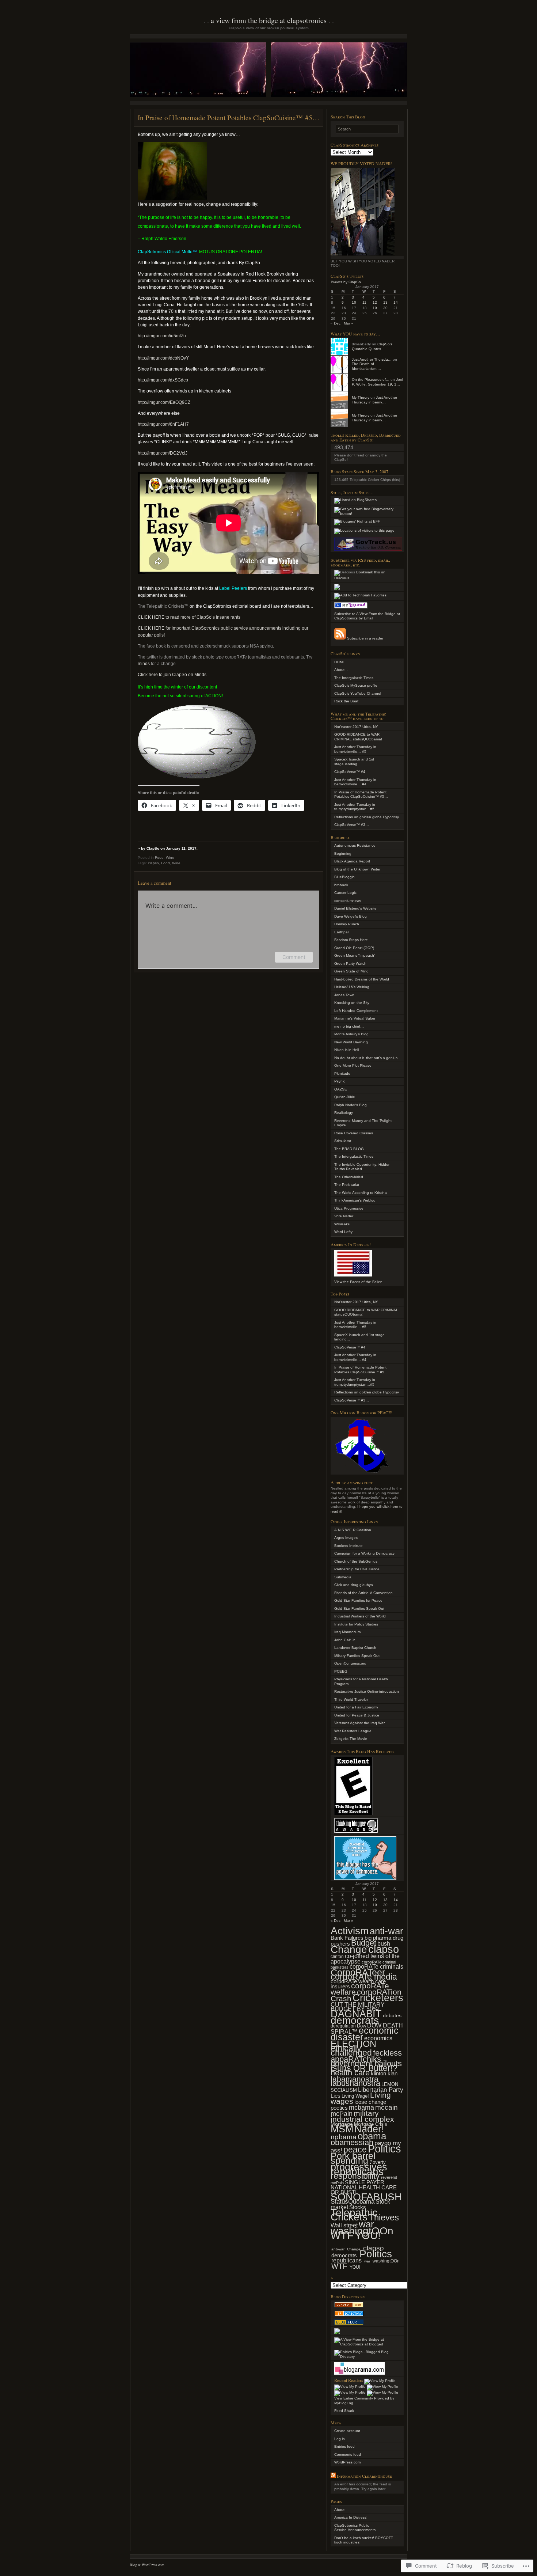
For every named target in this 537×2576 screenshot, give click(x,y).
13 (385, 302)
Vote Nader (344, 1216)
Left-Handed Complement (356, 1011)
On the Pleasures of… (371, 380)
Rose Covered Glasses (354, 1133)
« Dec (336, 323)
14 (396, 302)
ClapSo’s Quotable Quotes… (372, 346)
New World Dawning (351, 1042)
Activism (350, 1931)
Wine (170, 858)
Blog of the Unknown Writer (357, 869)
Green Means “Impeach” (355, 955)
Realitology (344, 1113)
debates (392, 2016)
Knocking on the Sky (352, 1003)
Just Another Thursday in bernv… (374, 400)
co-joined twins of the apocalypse (365, 1959)
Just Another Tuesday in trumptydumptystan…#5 (355, 807)
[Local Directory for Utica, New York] (349, 2306)
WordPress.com (347, 2462)
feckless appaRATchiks (366, 2056)
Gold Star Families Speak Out (359, 1608)
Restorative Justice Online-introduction (367, 1691)
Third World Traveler (351, 1699)
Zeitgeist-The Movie (351, 1739)
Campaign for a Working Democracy (364, 1553)
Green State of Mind (351, 971)
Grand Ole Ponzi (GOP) (354, 948)
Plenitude (342, 1073)
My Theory (361, 397)
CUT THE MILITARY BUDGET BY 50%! (358, 2007)
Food (159, 858)
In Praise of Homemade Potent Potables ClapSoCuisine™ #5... (361, 1370)
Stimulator (343, 1141)
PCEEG (341, 1671)
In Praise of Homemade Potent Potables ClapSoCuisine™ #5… (361, 794)
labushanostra (355, 2083)
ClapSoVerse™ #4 (350, 772)
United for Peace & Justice (357, 1715)
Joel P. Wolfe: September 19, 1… (377, 382)
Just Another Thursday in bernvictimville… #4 (355, 782)
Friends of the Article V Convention (363, 1593)
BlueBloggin (344, 877)
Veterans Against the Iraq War (359, 1723)
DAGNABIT (356, 2014)
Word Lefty (343, 1232)
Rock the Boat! (347, 701)
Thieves (384, 2217)
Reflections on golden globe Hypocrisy (367, 817)
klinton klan (384, 2073)
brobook (341, 885)
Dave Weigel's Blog (351, 916)
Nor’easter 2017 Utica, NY (356, 727)
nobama (344, 2137)
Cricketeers (378, 1998)
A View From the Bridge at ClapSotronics (269, 20)
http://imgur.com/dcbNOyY (163, 358)
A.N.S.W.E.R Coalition (353, 1530)
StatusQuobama (353, 2202)
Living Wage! (355, 2096)
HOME (340, 662)
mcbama (361, 2108)
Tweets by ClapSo (346, 282)
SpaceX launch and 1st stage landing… (354, 762)
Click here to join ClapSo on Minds (172, 675)
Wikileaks (342, 1224)
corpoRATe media (364, 1977)
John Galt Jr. (345, 1640)
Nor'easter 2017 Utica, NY (356, 1302)
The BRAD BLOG (349, 1149)
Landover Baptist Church (355, 1648)
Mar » (349, 323)
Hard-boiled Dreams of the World (362, 979)
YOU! (368, 2235)
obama (372, 2136)
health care (350, 2073)
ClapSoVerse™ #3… (352, 825)
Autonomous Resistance (355, 845)
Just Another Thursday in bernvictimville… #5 (355, 749)
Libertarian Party (381, 2090)
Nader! (369, 2129)
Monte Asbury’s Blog (351, 1034)
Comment (294, 957)
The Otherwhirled (349, 1177)
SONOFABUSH (366, 2197)
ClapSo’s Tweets (347, 276)
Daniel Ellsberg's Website (355, 908)
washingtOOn (386, 2261)
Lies (336, 2096)
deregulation (343, 2026)
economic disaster (365, 2034)
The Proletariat (347, 1185)
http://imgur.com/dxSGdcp (163, 380)
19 (375, 308)
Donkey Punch (347, 924)
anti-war (386, 1931)
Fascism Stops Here (351, 940)
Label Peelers (233, 588)
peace (355, 2150)
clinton (337, 1956)
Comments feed (348, 2454)
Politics (384, 2149)
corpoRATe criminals (376, 1967)
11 (364, 302)
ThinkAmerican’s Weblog (355, 1200)
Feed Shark (344, 2411)
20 (385, 308)
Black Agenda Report (352, 861)
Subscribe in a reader (365, 638)
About (339, 2510)
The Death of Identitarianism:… (366, 366)
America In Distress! (351, 2517)
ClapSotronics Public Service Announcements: (355, 2528)
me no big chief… (349, 1026)
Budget (364, 1943)
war (366, 2224)
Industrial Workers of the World (360, 1616)
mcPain (342, 2114)
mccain (386, 2107)
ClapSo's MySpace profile (356, 685)
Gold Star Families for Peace (358, 1600)
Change (349, 1949)
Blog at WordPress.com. (148, 2565)
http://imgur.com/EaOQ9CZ (164, 402)
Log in (340, 2439)
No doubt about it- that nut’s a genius (366, 1058)
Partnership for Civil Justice (357, 1569)
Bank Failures (347, 1938)
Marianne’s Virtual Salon (355, 1018)
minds (144, 664)
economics (378, 2038)
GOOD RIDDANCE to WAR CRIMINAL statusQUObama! (358, 737)
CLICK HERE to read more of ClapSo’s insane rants (189, 617)
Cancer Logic (345, 893)
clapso (153, 863)
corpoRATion (379, 1992)
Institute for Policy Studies (356, 1624)
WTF (342, 2235)
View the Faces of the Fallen (358, 1282)
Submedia (343, 1577)
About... (341, 670)
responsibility (355, 2176)
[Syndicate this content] (333, 2476)
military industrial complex (362, 2116)
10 (354, 302)
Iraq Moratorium (347, 1632)
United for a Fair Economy (356, 1707)
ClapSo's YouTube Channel (358, 693)
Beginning (343, 853)
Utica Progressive (349, 1208)
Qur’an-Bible (345, 1097)
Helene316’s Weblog (352, 987)
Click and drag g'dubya (354, 1585)
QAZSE (341, 1089)
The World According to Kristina (361, 1193)
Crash (341, 1998)
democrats (355, 2020)
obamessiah (352, 2142)
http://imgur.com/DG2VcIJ (163, 453)
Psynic (340, 1081)
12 (375, 302)
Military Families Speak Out (357, 1656)
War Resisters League (353, 1731)
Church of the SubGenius (356, 1561)
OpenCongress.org (350, 1663)
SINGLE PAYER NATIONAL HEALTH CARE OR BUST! (364, 2187)
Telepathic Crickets (354, 2215)
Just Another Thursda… (372, 359)
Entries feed (344, 2446)
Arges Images (346, 1538)
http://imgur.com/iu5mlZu (162, 336)
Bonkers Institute (349, 1546)
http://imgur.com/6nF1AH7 (163, 424)
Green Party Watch (350, 963)
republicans (346, 2260)
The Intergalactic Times (354, 678)
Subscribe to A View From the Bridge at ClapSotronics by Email (367, 616)
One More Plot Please (353, 1065)
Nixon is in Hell (346, 1050)
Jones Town (344, 995)
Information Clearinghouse (364, 2476)
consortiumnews (348, 901)
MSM (342, 2129)
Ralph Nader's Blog (351, 1105)
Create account (347, 2431)
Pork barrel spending (353, 2158)
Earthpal (341, 932)
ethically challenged (351, 2051)
